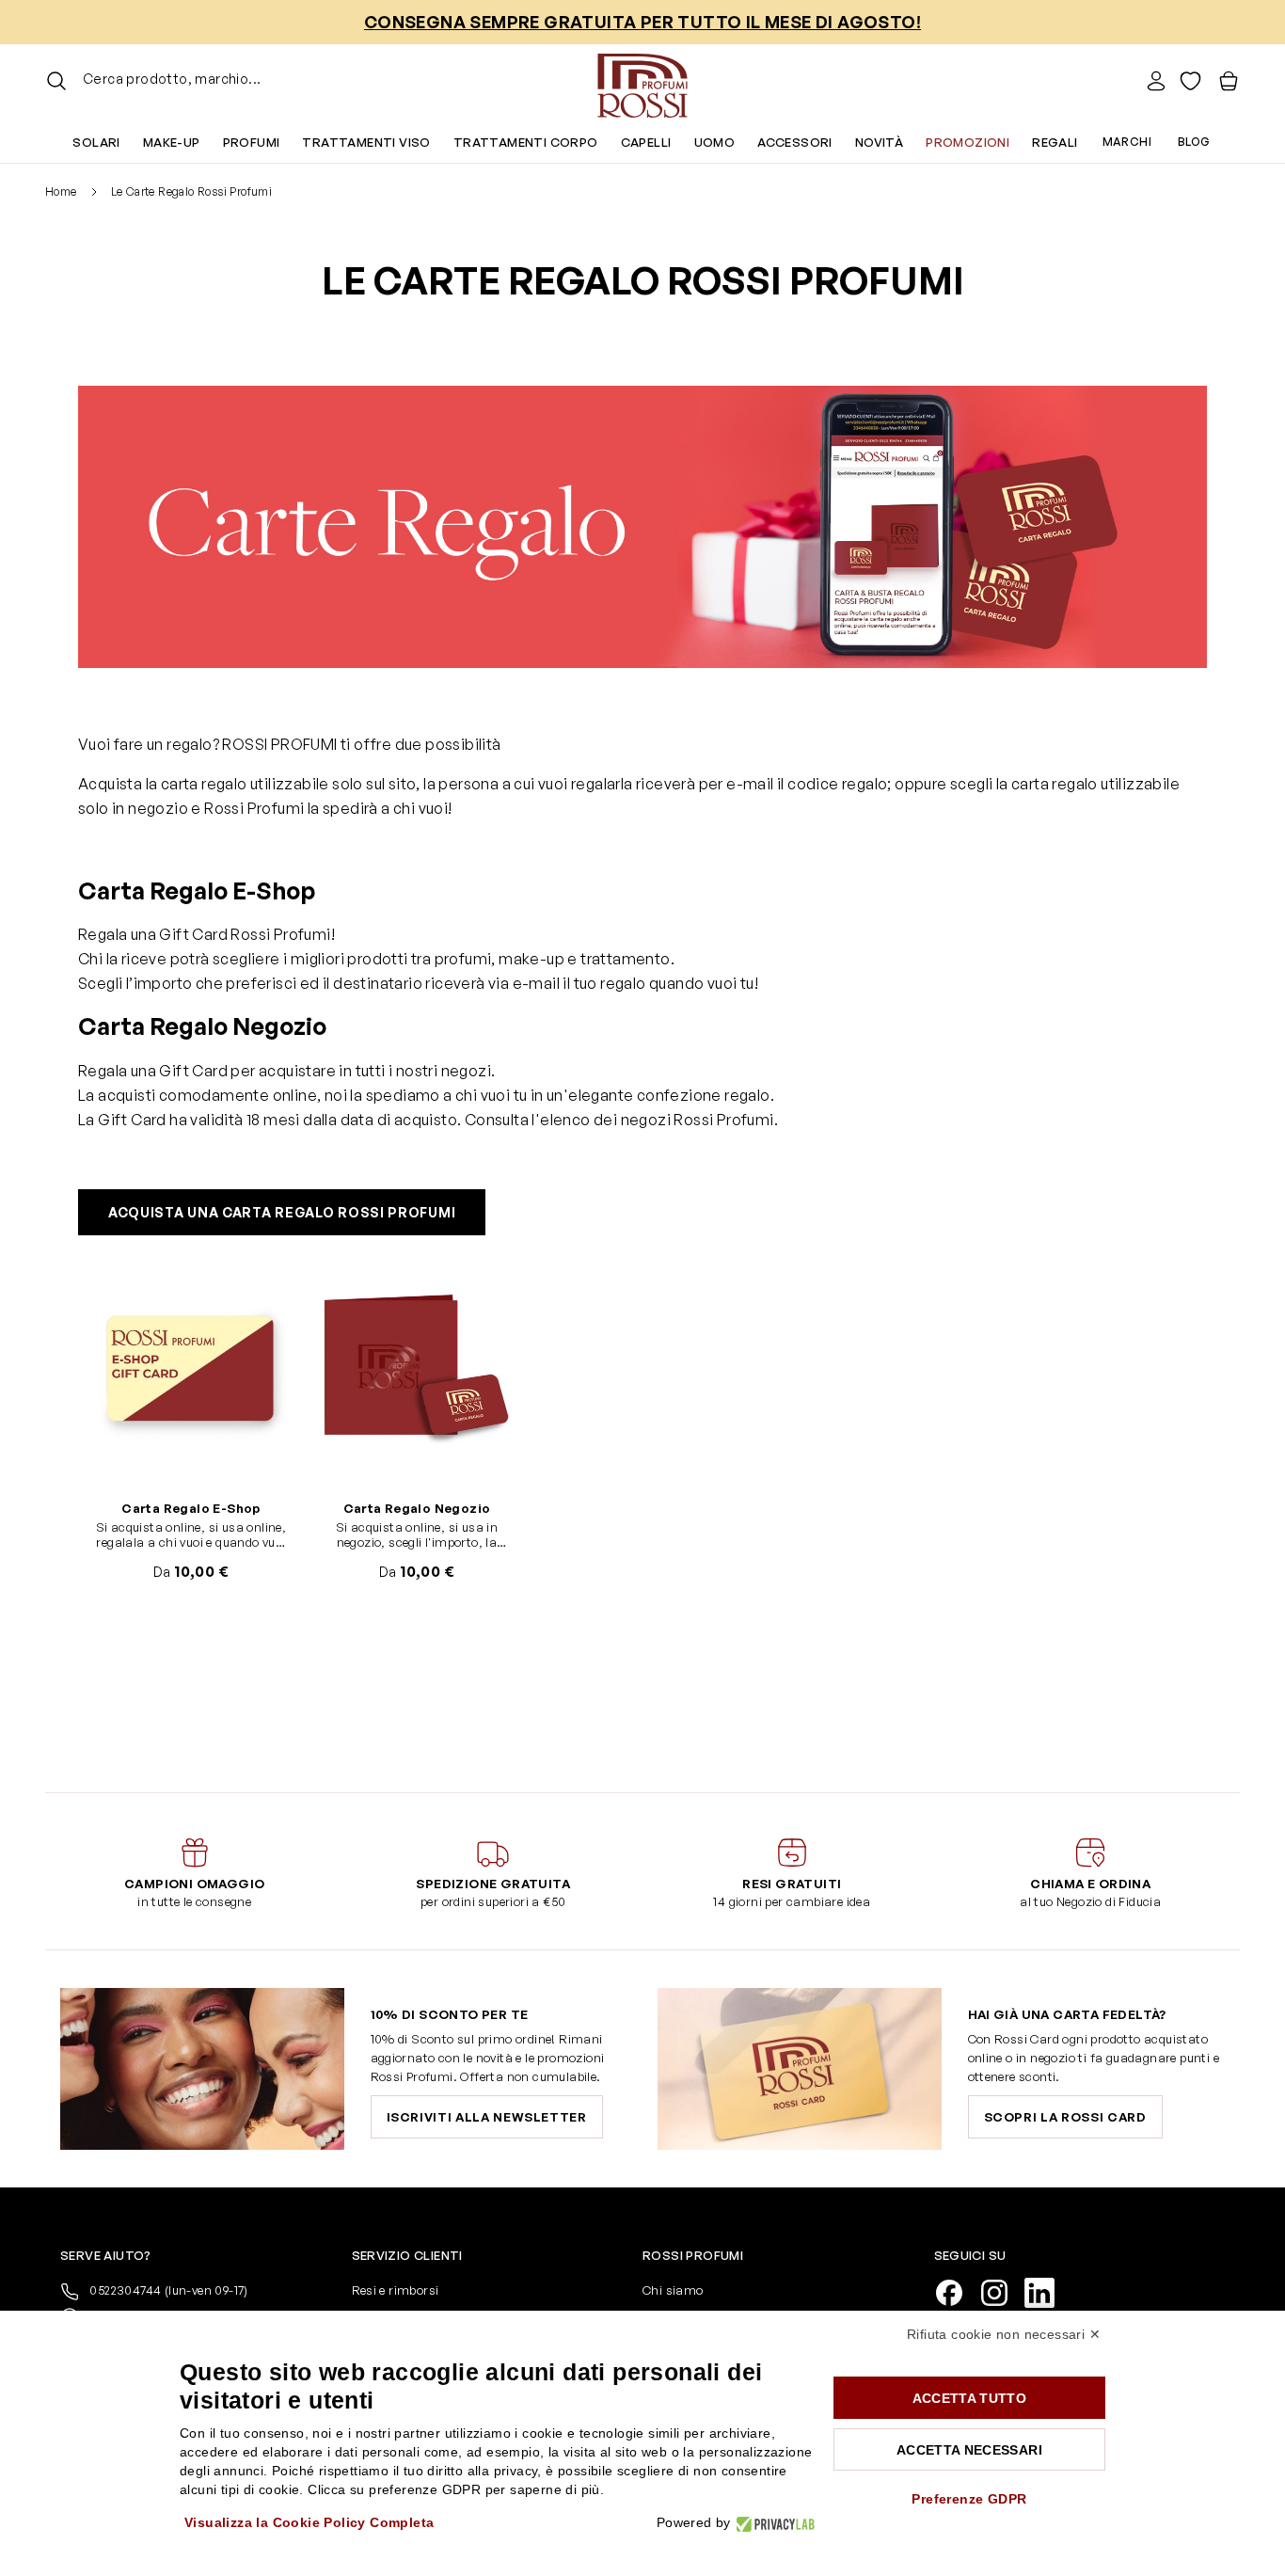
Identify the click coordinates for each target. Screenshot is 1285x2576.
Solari (96, 142)
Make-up (172, 142)
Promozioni (968, 142)
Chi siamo (673, 2290)
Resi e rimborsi (396, 2290)
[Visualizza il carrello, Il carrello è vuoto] (1229, 81)
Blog (1194, 142)
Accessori (795, 142)
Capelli (646, 142)
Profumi (252, 142)
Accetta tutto (970, 2398)
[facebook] (957, 2291)
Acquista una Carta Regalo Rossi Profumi (282, 1212)
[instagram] (1002, 2291)
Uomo (715, 142)
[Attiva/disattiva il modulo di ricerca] (56, 81)
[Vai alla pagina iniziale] (642, 81)
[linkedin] (1047, 2291)
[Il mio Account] (1156, 81)
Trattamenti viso (366, 142)
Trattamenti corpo (526, 142)
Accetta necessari (969, 2450)
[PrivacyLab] (773, 2523)
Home (61, 191)
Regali (1055, 142)
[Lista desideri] (1190, 81)
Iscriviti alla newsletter (487, 2117)
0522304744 (167, 2290)
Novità (879, 142)
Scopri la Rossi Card (1065, 2117)
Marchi (1127, 142)
